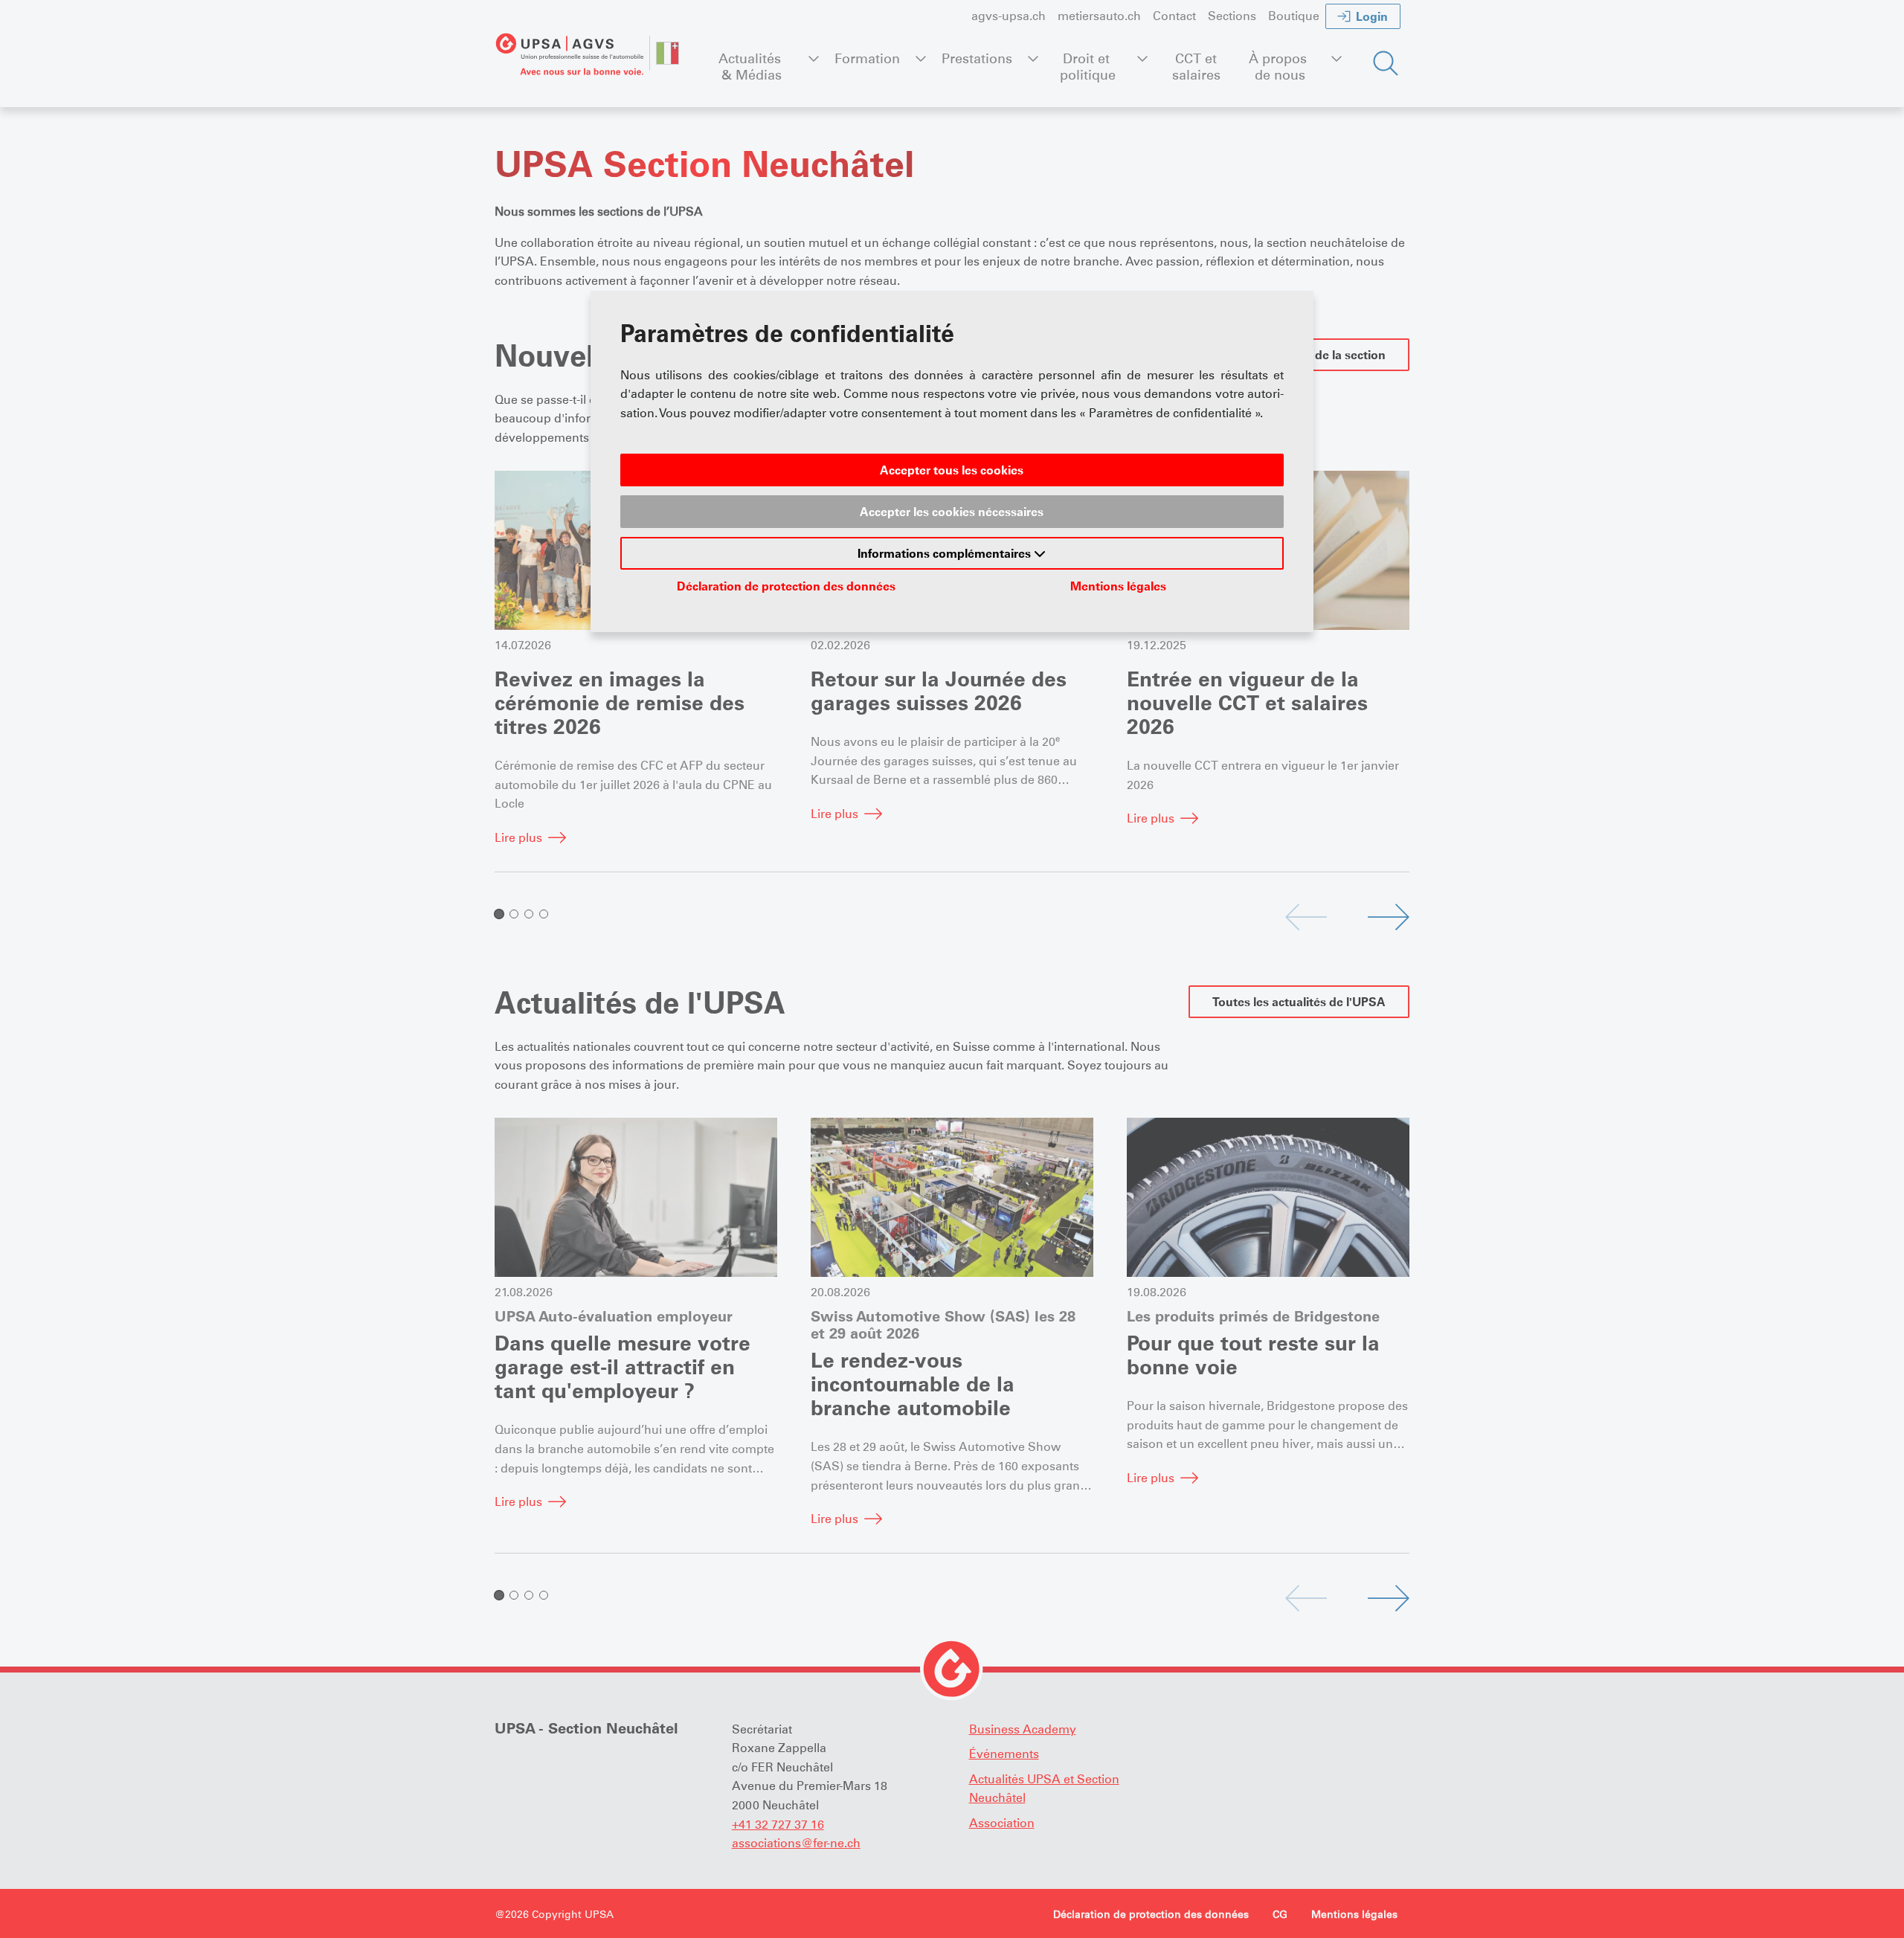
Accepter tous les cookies (952, 470)
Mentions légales (1118, 586)
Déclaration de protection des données (786, 586)
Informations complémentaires (946, 553)
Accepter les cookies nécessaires (952, 512)
